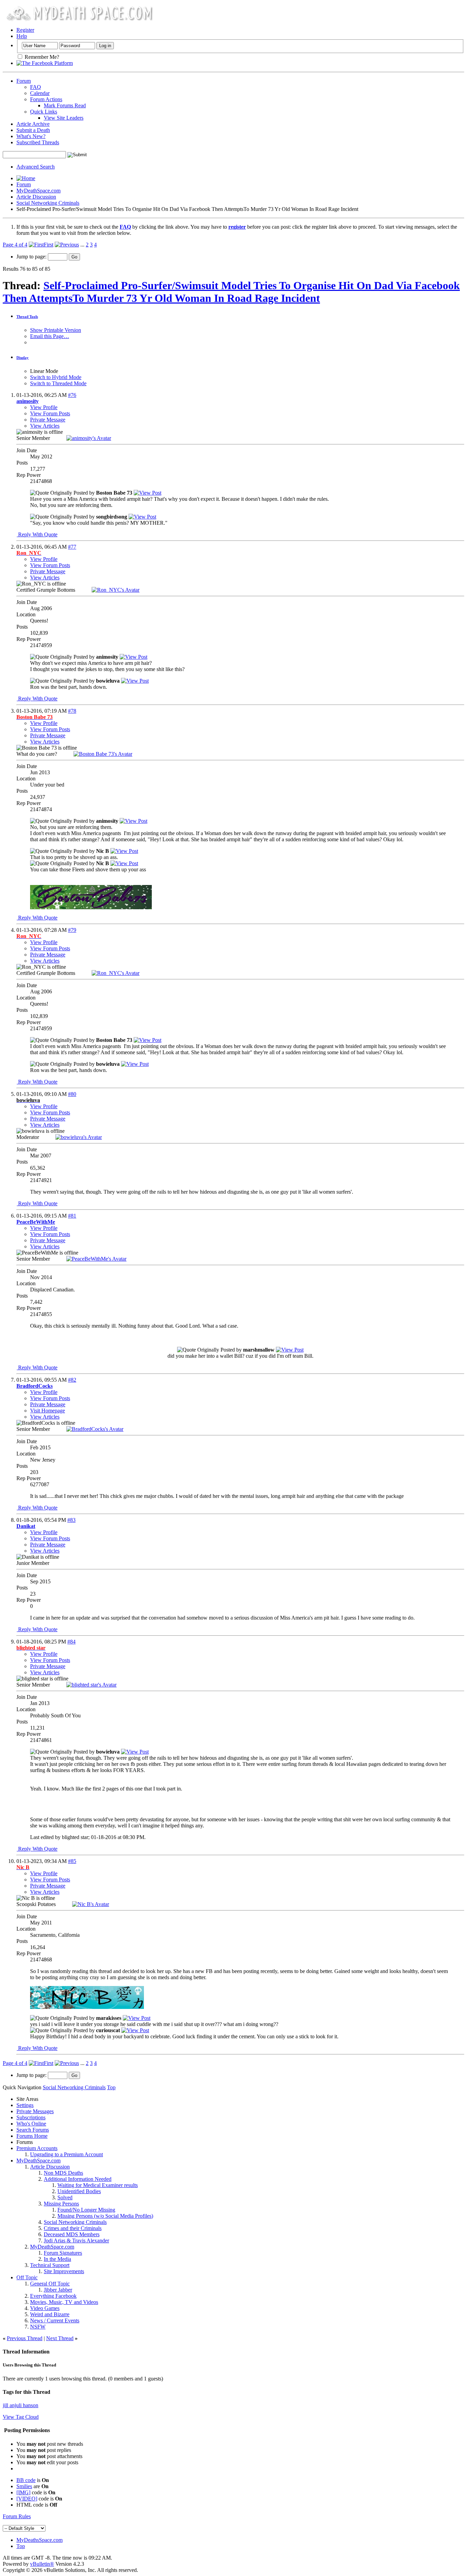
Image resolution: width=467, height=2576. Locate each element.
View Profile (44, 407)
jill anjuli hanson (21, 2405)
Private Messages (35, 2111)
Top (111, 2087)
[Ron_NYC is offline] (116, 590)
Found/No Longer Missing (86, 2210)
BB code (26, 2480)
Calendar (40, 93)
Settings (25, 2105)
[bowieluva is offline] (79, 1137)
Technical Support (50, 2265)
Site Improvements (64, 2271)
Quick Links (44, 112)
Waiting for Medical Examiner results (98, 2185)
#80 (72, 1094)
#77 (72, 547)
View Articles (45, 426)
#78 (72, 711)
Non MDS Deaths (63, 2173)
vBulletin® (42, 2564)
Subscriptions (31, 2117)
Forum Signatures (63, 2253)
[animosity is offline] (89, 438)
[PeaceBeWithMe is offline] (96, 1259)
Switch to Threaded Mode (58, 383)
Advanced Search (36, 167)
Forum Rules (17, 2516)
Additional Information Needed (78, 2179)
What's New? (31, 136)
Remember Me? (41, 57)
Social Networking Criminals (48, 203)
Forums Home (32, 2136)
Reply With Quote (37, 534)
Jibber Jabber (58, 2290)
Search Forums (33, 2130)
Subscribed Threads (38, 142)
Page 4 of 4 (15, 245)
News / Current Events (55, 2320)
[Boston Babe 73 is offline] (103, 754)
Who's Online (31, 2124)
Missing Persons (61, 2204)
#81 (72, 1216)
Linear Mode (44, 371)
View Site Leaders (64, 118)
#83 (71, 1520)
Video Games (45, 2308)
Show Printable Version (56, 330)
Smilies (24, 2486)
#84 (71, 1642)
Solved (65, 2197)
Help (22, 36)
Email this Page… (50, 336)
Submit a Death (33, 130)
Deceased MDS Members (72, 2234)
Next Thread (60, 2338)
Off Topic (27, 2277)
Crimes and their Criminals (73, 2228)
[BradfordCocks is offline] (95, 1429)
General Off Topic (50, 2284)
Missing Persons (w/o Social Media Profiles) (105, 2216)
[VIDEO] (27, 2499)
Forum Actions (46, 99)
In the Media (57, 2259)
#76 (72, 395)
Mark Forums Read (65, 105)
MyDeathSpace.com (38, 191)
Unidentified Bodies (79, 2191)
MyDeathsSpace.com (39, 2540)
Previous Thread (25, 2338)
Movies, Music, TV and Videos (64, 2302)
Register (25, 30)
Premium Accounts (37, 2148)
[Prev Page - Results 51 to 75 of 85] (67, 245)
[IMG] (23, 2492)
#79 (72, 930)
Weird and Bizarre (50, 2314)
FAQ (36, 87)
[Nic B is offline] (91, 1904)
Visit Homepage (48, 1411)
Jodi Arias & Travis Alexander (76, 2240)
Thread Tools (27, 317)
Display (23, 358)
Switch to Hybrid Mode (56, 377)
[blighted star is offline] (91, 1685)
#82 (72, 1380)
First (49, 245)
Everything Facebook (53, 2296)
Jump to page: (32, 257)
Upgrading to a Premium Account (66, 2154)
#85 (72, 1861)
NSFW (38, 2327)
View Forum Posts (50, 413)
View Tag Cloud (21, 2417)
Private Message (48, 420)
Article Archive (33, 124)
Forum (24, 81)
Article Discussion (36, 197)
